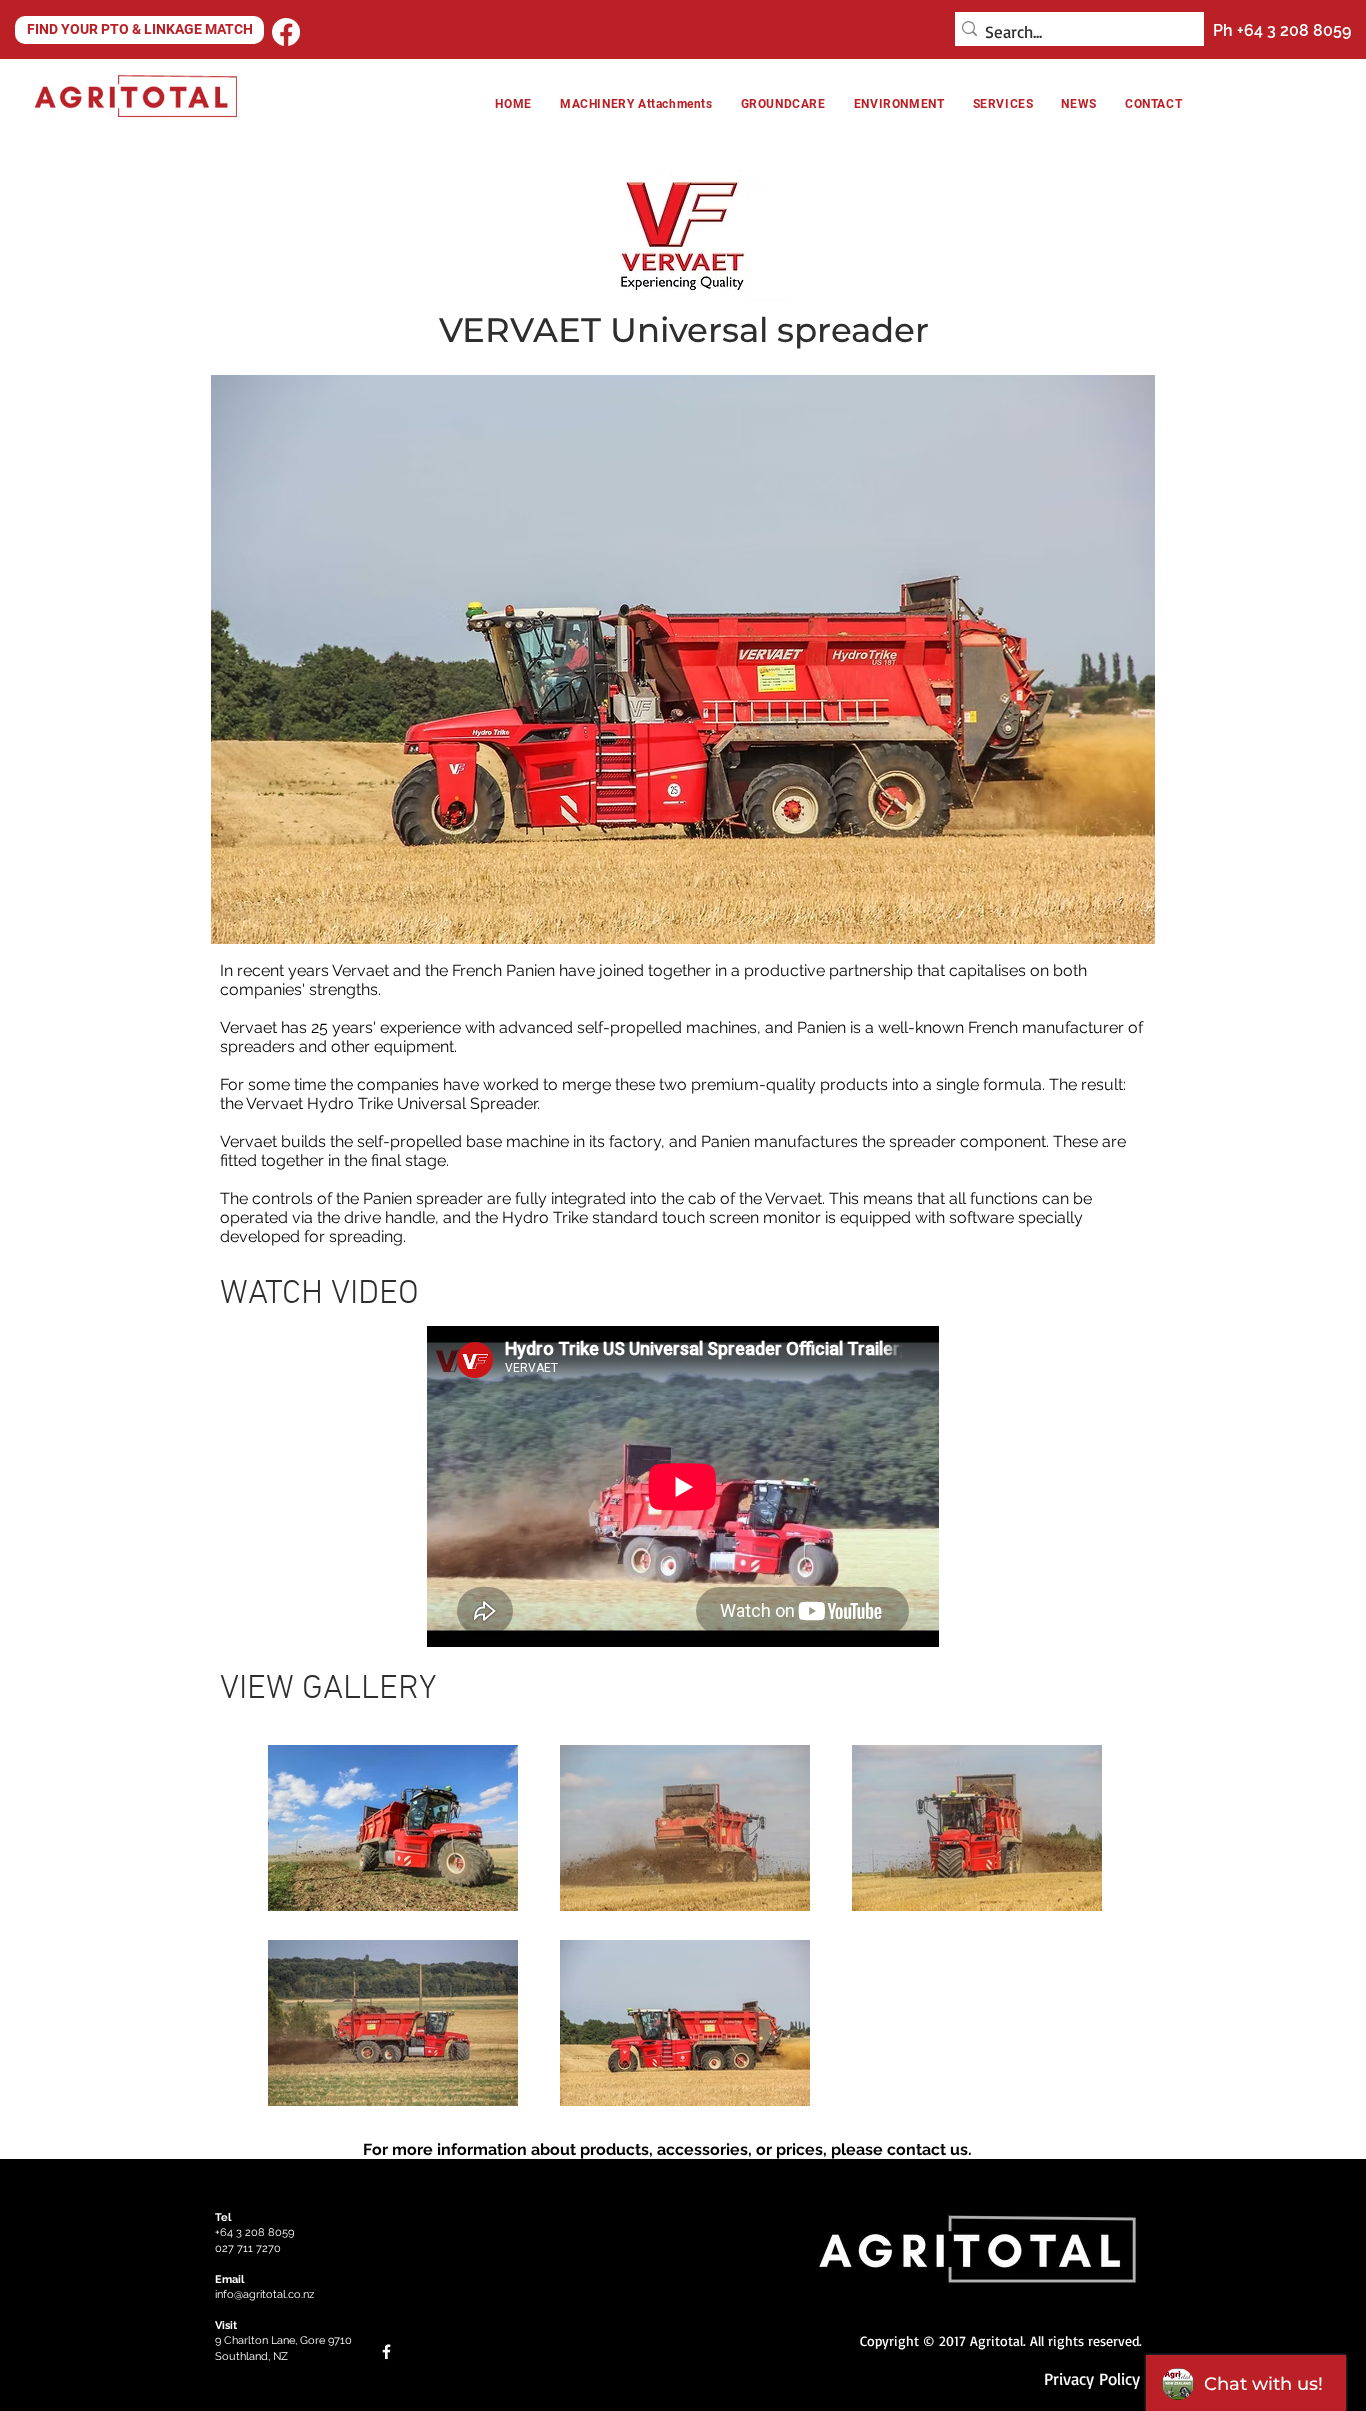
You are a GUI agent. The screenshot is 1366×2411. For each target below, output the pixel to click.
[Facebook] (286, 32)
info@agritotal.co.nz (264, 2294)
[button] (899, 104)
